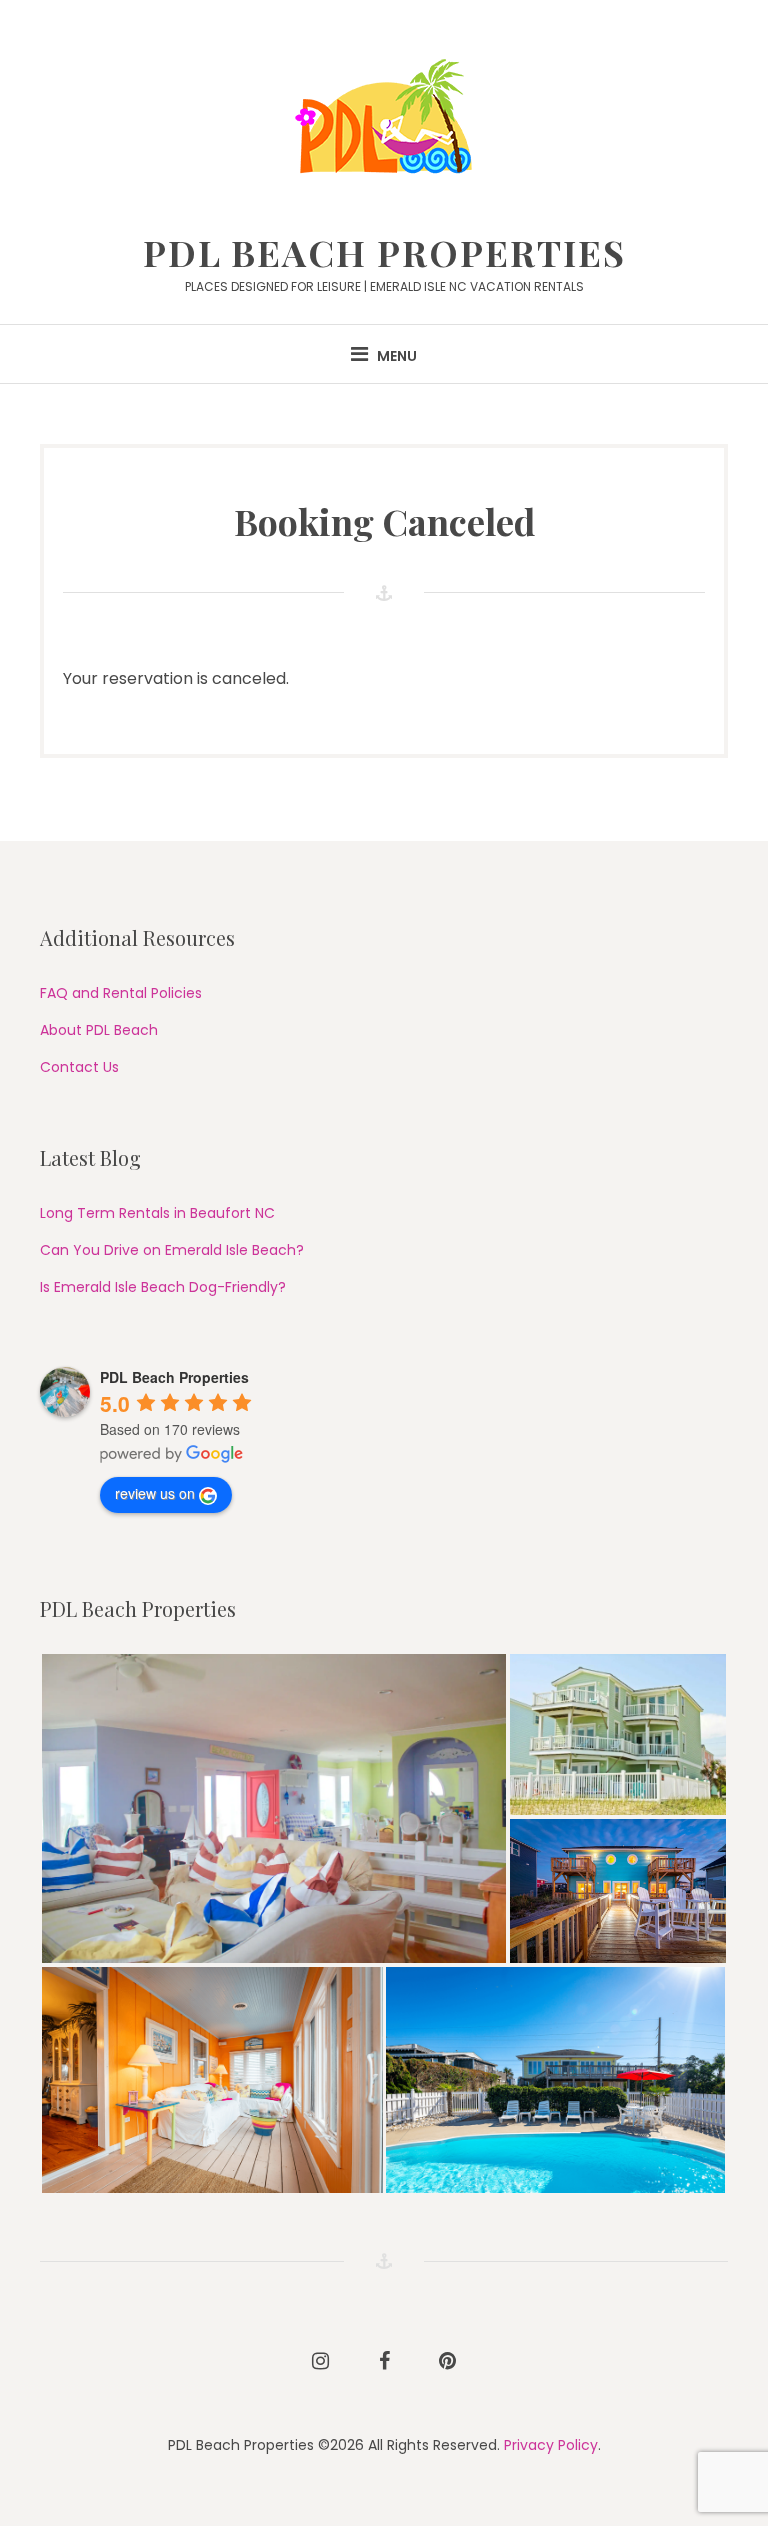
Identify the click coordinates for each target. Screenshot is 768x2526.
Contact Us (79, 1067)
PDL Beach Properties (384, 252)
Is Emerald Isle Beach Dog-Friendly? (163, 1287)
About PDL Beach (99, 1030)
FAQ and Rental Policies (121, 993)
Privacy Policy (551, 2445)
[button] (274, 1808)
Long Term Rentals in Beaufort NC (157, 1213)
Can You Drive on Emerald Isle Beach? (172, 1250)
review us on (155, 1493)
